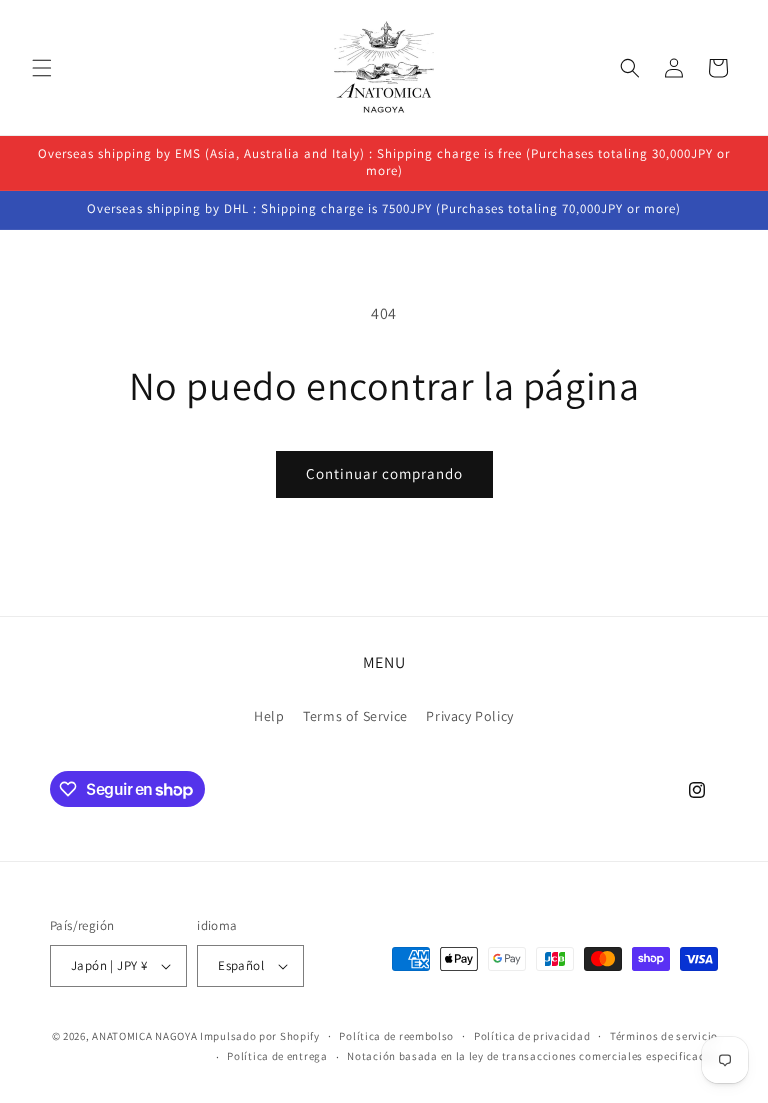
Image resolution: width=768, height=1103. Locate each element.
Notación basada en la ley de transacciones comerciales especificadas (532, 1056)
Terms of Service (355, 716)
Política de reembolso (396, 1036)
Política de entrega (277, 1056)
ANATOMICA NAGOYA (144, 1036)
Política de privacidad (532, 1036)
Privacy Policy (469, 716)
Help (269, 716)
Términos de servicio (664, 1036)
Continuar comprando (384, 473)
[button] (42, 68)
